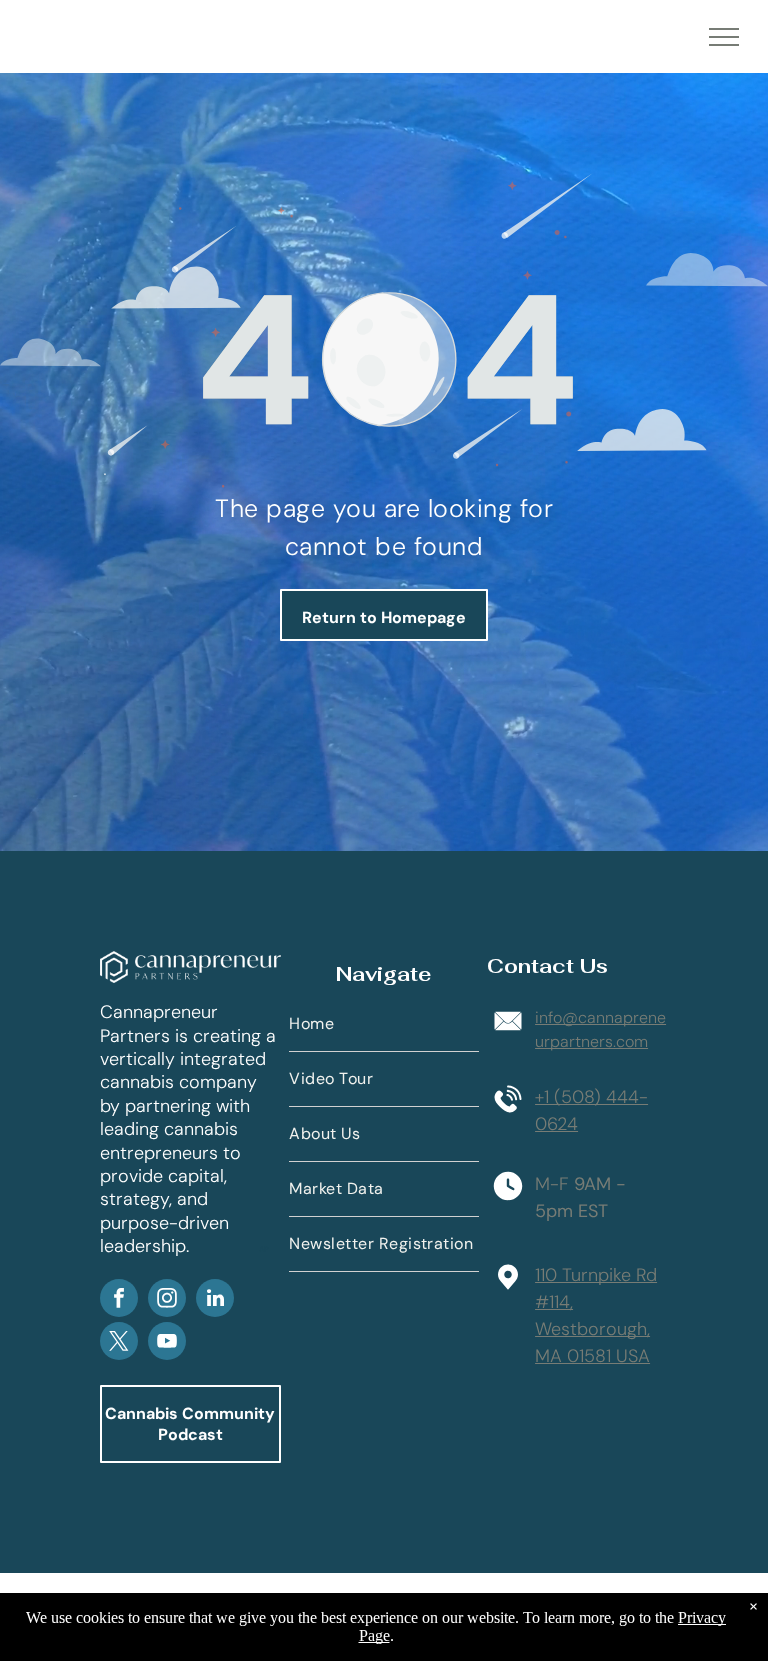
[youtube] (167, 1343)
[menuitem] (383, 1024)
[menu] (724, 37)
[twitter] (119, 1343)
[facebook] (119, 1300)
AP (264, 1249)
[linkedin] (215, 1300)
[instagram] (167, 1300)
